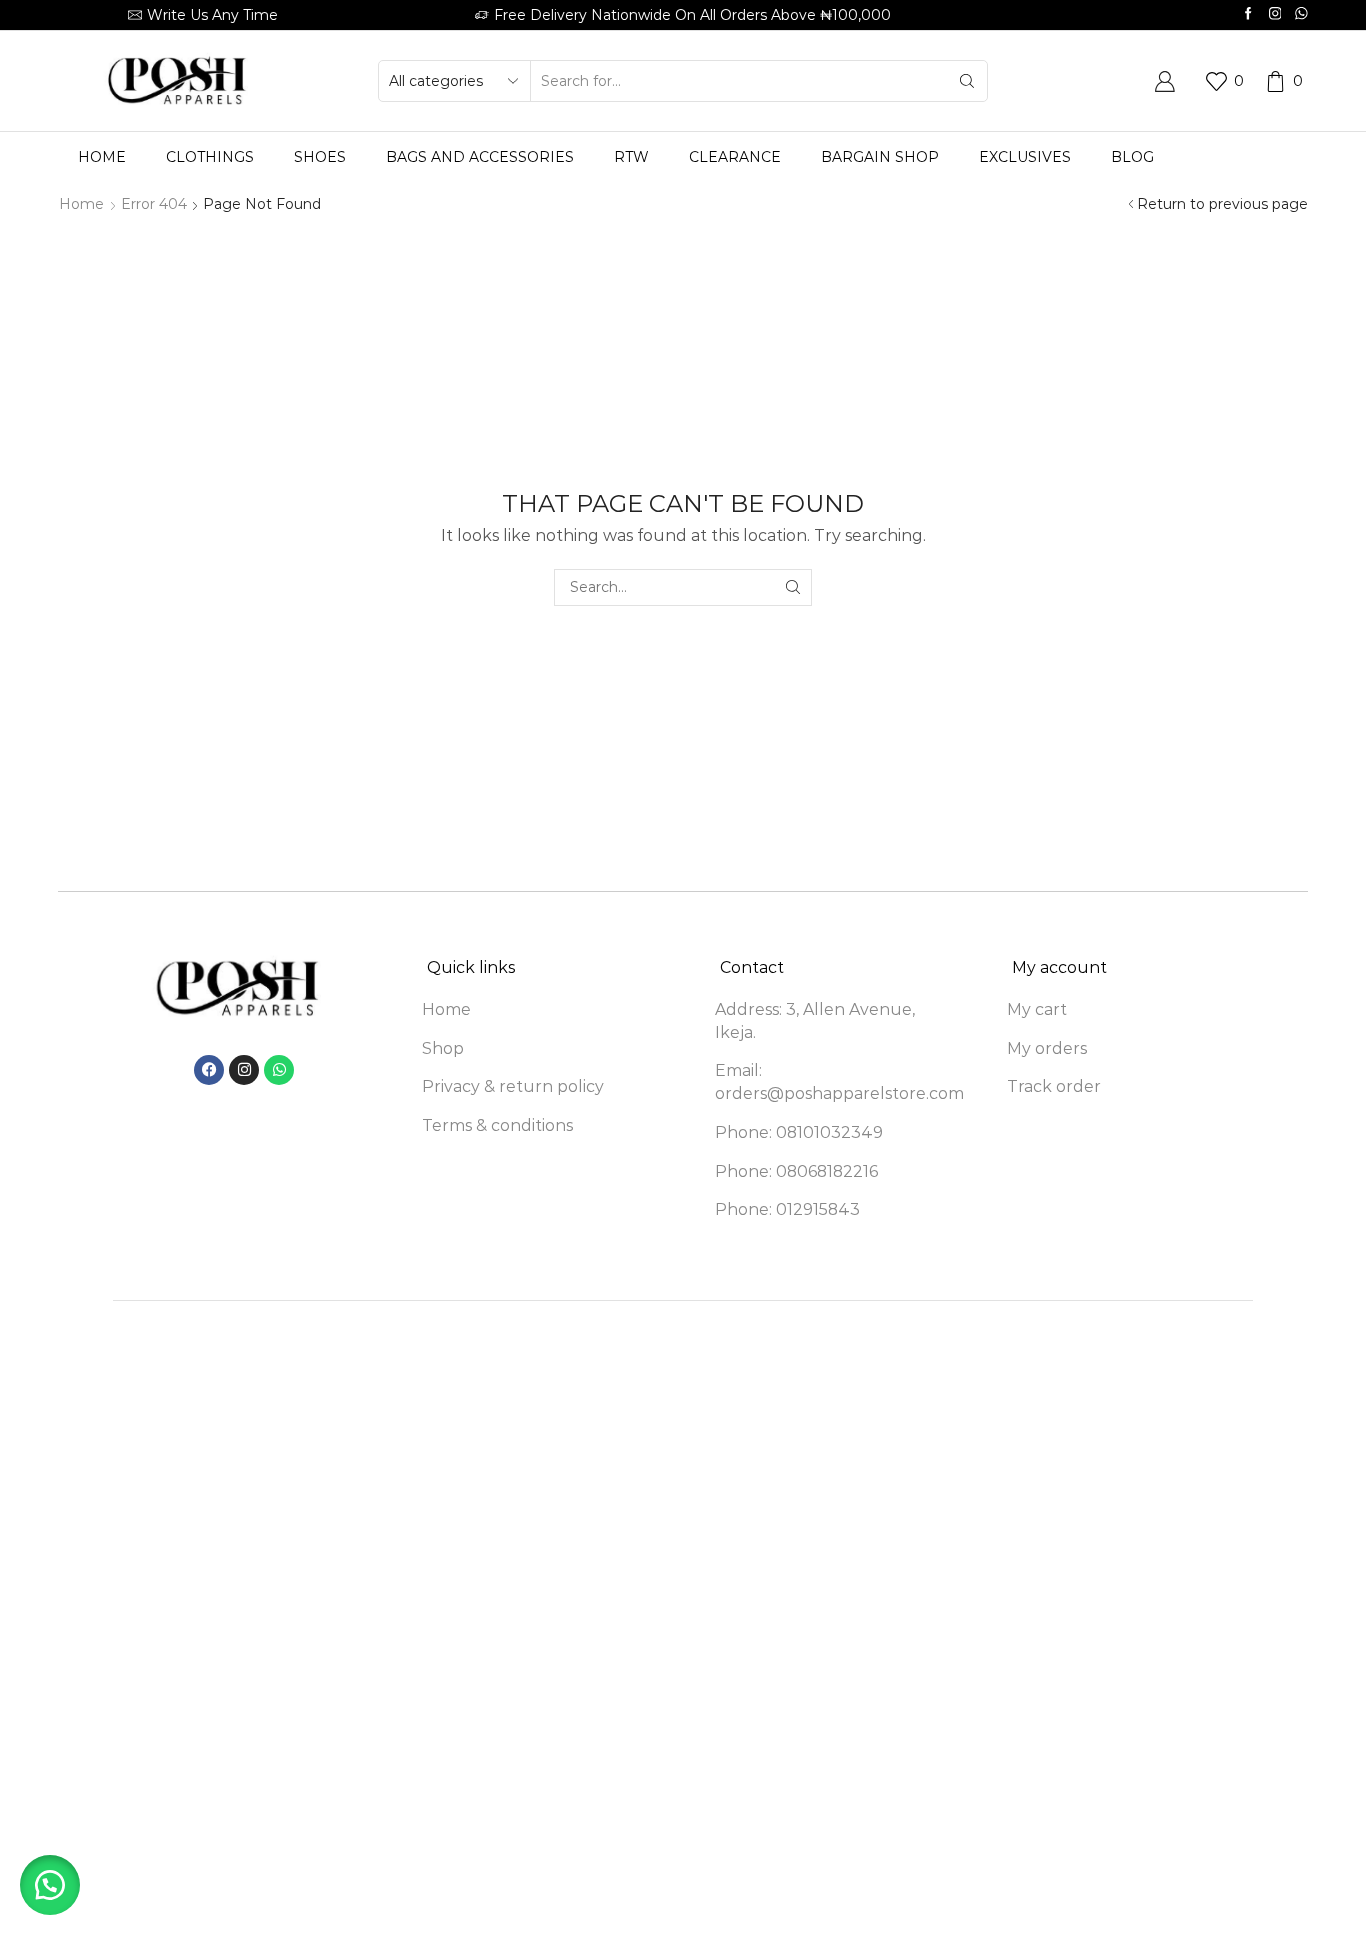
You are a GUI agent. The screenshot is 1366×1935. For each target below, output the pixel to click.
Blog (1132, 157)
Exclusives (1025, 157)
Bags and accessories (480, 157)
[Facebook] (1248, 14)
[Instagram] (1275, 14)
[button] (50, 1885)
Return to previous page (1222, 204)
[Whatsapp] (1301, 14)
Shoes (320, 157)
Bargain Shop (880, 157)
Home (102, 157)
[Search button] (967, 81)
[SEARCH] (793, 587)
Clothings (210, 157)
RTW (631, 157)
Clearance (735, 157)
